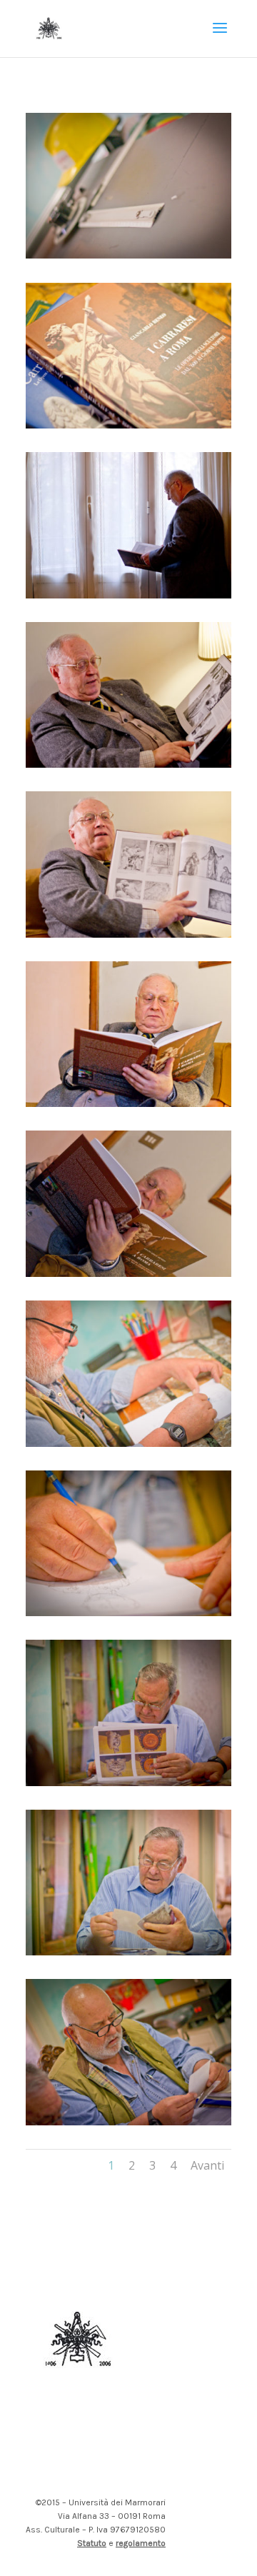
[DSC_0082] (128, 1103)
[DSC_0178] (128, 425)
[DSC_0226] (128, 1612)
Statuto (92, 2543)
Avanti (207, 2165)
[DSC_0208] (128, 1951)
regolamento (141, 2543)
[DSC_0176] (128, 595)
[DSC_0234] (128, 1443)
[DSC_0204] (128, 2121)
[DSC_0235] (128, 255)
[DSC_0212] (128, 1782)
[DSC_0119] (128, 764)
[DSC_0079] (128, 1273)
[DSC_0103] (128, 934)
